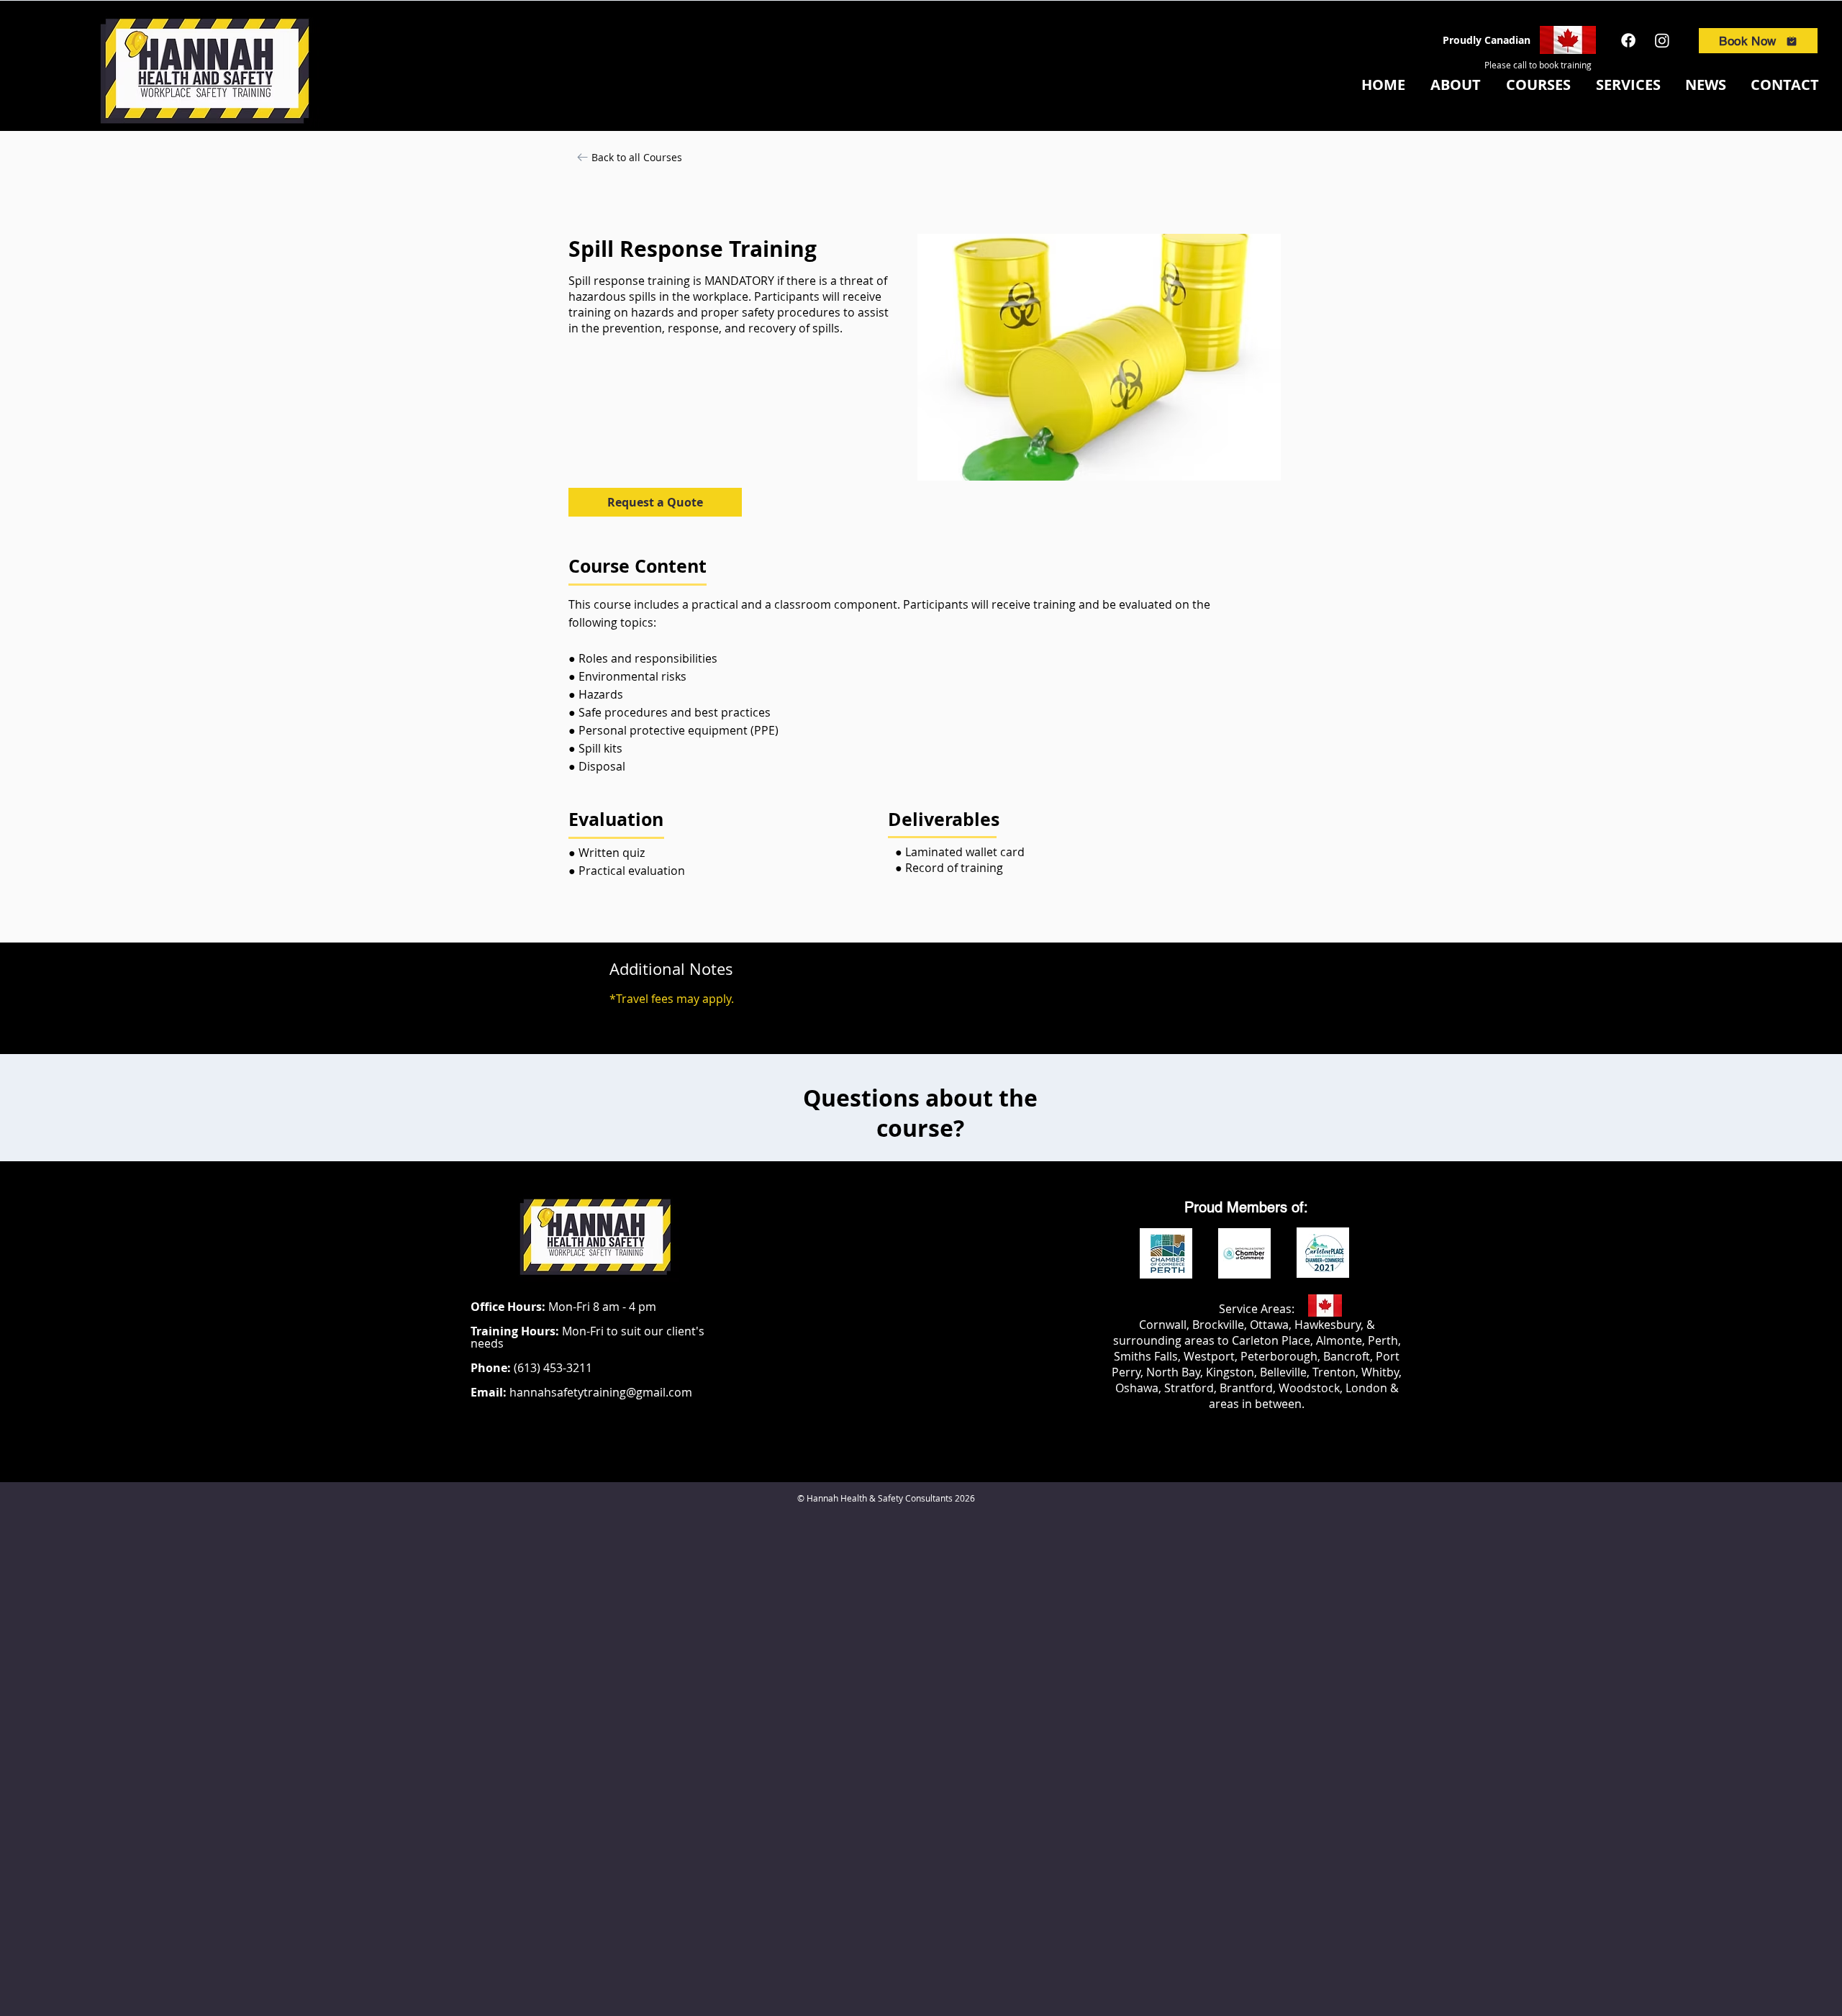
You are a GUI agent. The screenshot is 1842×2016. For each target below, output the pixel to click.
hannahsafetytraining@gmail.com (601, 1392)
